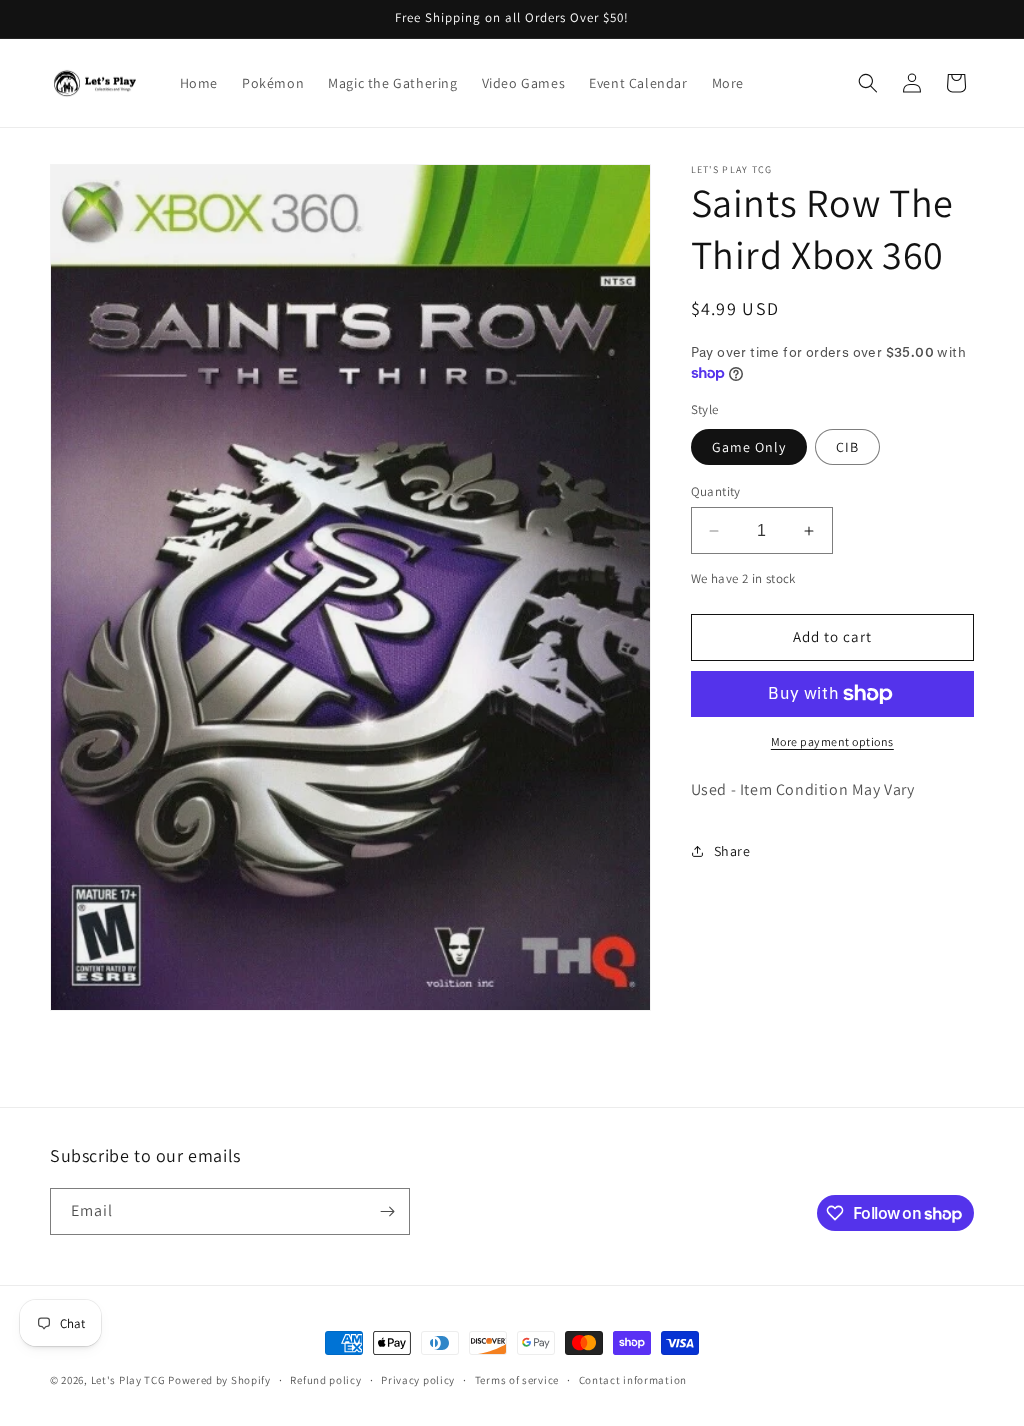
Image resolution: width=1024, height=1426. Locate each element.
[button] (868, 83)
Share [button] (732, 851)
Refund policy (325, 1380)
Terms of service (517, 1380)
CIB (847, 447)
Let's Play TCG (128, 1380)
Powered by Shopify (219, 1380)
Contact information (633, 1380)
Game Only (749, 447)
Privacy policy (418, 1380)
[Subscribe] (387, 1211)
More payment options (832, 741)
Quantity (716, 491)
